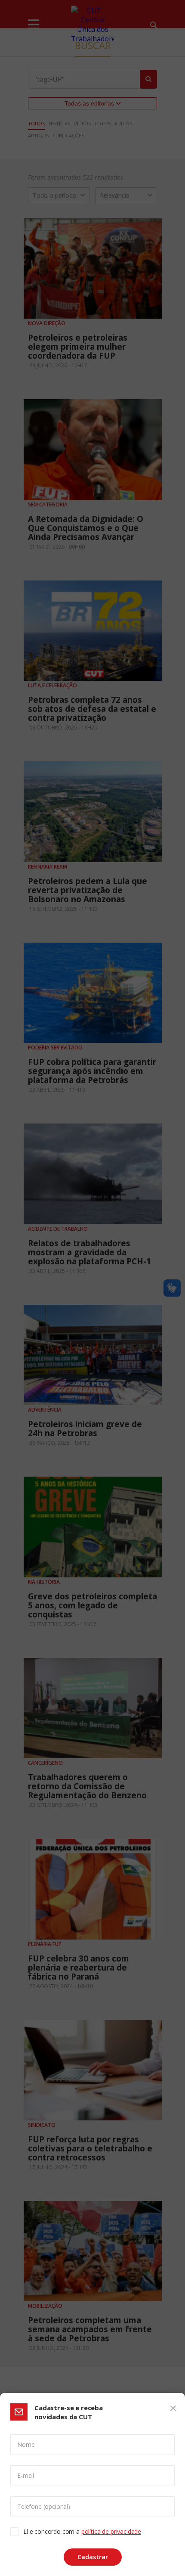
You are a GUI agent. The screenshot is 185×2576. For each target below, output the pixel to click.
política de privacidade (111, 2531)
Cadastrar (93, 2557)
